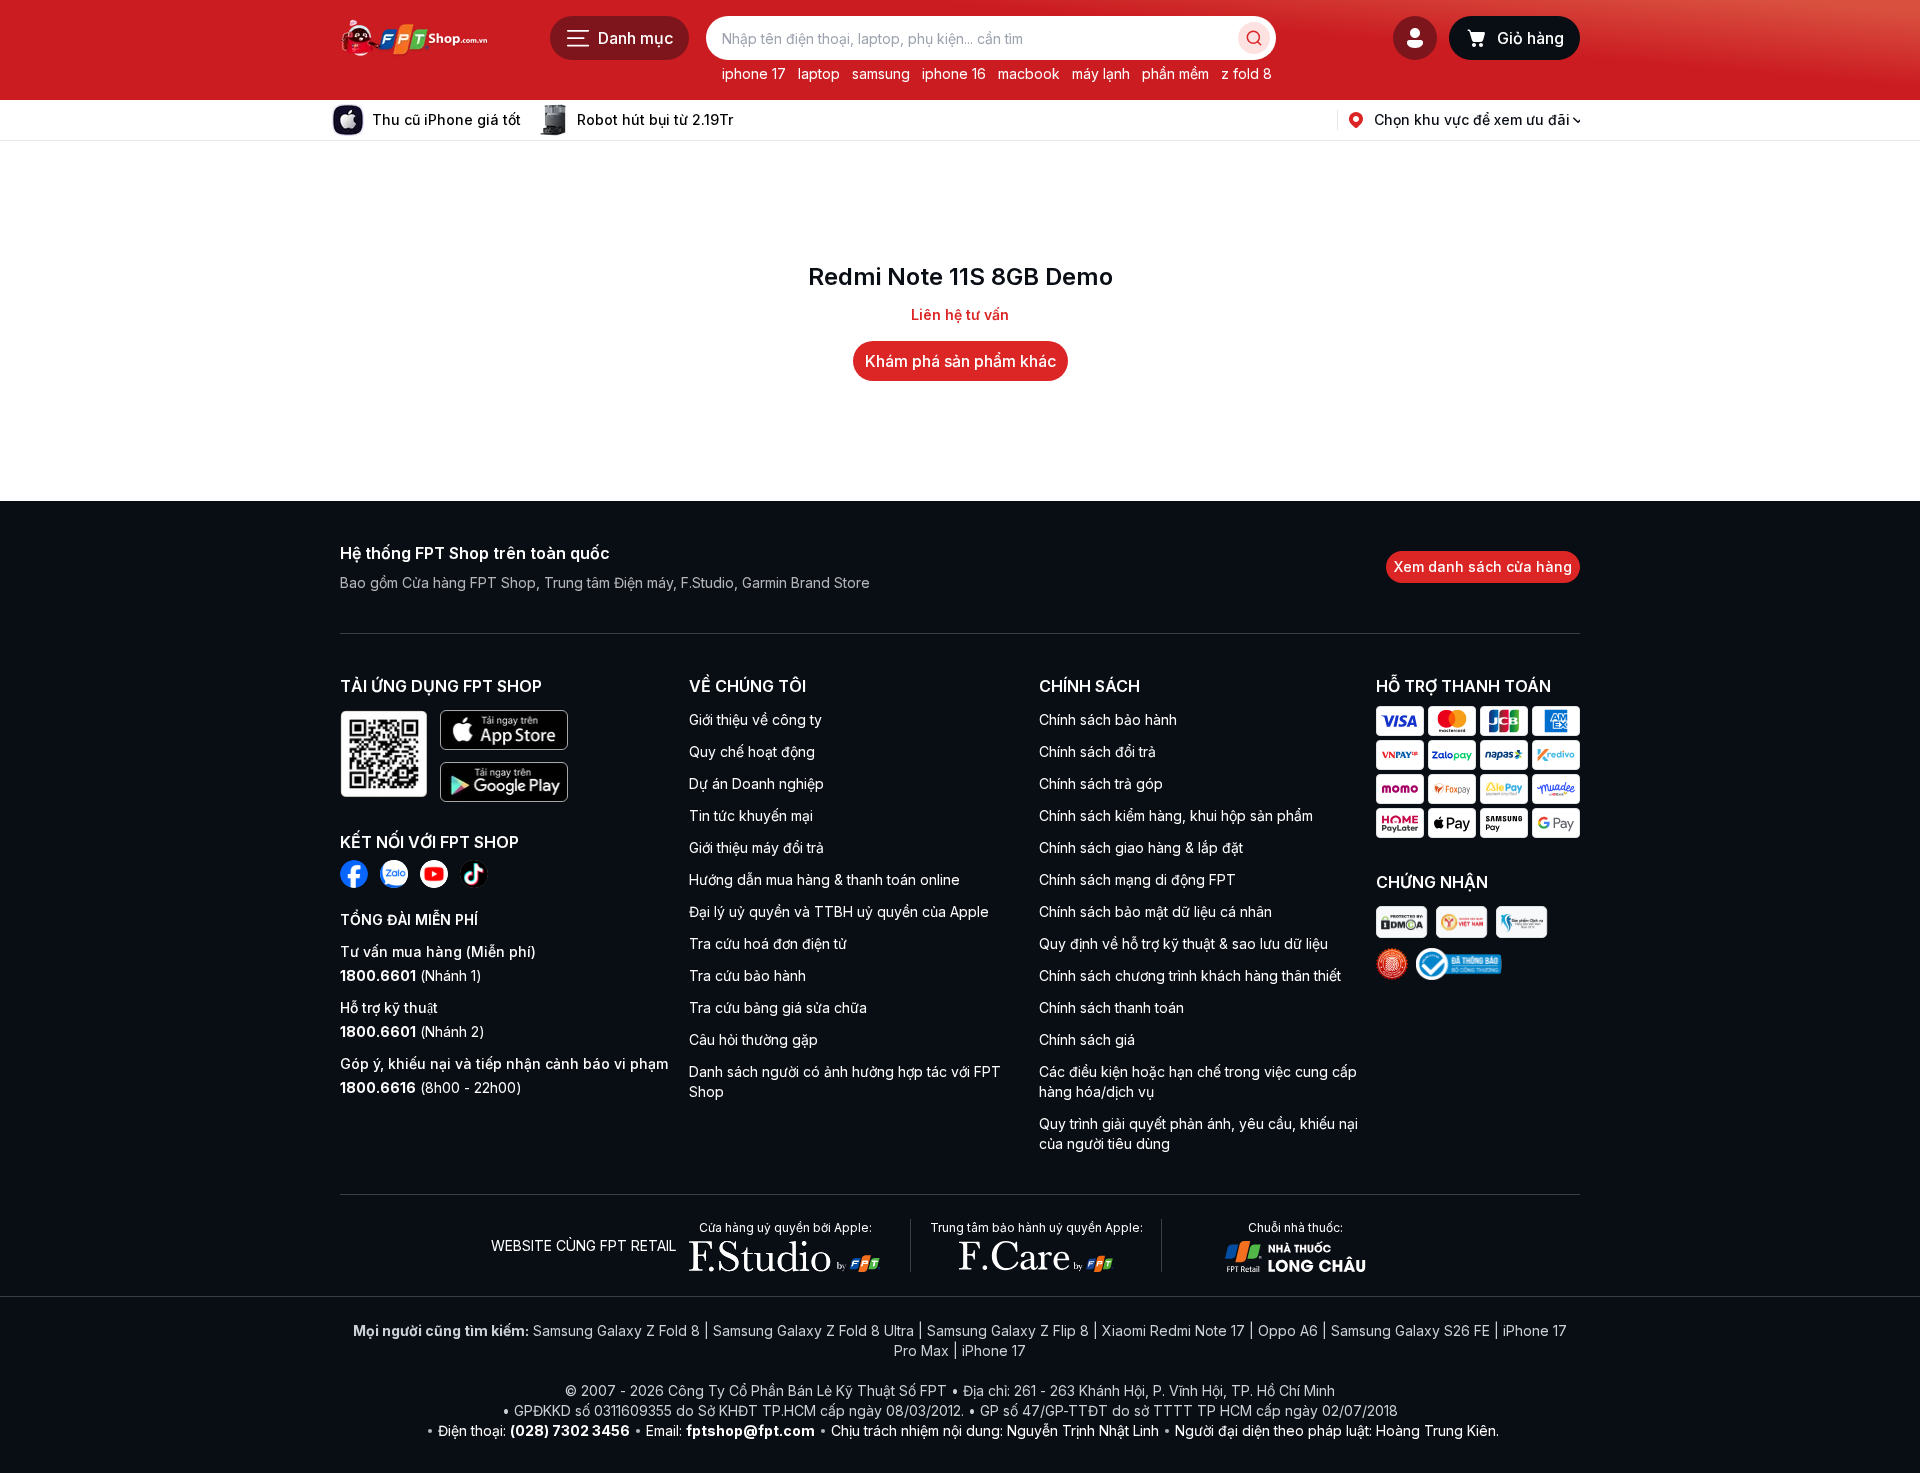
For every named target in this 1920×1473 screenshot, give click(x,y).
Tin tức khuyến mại (751, 815)
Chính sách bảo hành (1108, 719)
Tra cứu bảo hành (747, 975)
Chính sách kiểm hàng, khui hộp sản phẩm (1176, 815)
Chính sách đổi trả (1097, 751)
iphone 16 (954, 73)
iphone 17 (754, 73)
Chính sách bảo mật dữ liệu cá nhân (1155, 911)
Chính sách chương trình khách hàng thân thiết (1190, 975)
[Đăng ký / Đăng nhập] (1415, 38)
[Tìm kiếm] (1254, 38)
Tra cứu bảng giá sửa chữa (778, 1007)
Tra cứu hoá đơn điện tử (768, 943)
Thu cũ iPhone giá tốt (446, 119)
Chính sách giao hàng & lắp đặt (1141, 847)
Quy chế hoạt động (752, 751)
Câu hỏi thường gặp (753, 1039)
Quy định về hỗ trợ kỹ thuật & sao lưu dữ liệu (1183, 943)
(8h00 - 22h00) (431, 1087)
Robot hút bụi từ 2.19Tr (655, 119)
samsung (881, 73)
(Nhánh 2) (412, 1031)
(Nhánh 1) (411, 975)
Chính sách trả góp (1101, 783)
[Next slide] (749, 120)
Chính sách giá (1087, 1039)
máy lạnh (1101, 73)
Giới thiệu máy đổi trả (756, 847)
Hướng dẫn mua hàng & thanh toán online (824, 879)
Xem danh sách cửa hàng (1483, 566)
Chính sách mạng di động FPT (1137, 879)
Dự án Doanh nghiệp (756, 783)
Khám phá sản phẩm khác (960, 361)
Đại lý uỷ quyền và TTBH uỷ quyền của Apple (839, 911)
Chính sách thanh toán (1111, 1007)
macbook (1029, 73)
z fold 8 (1246, 73)
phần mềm (1175, 73)
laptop (819, 73)
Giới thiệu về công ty (755, 719)
